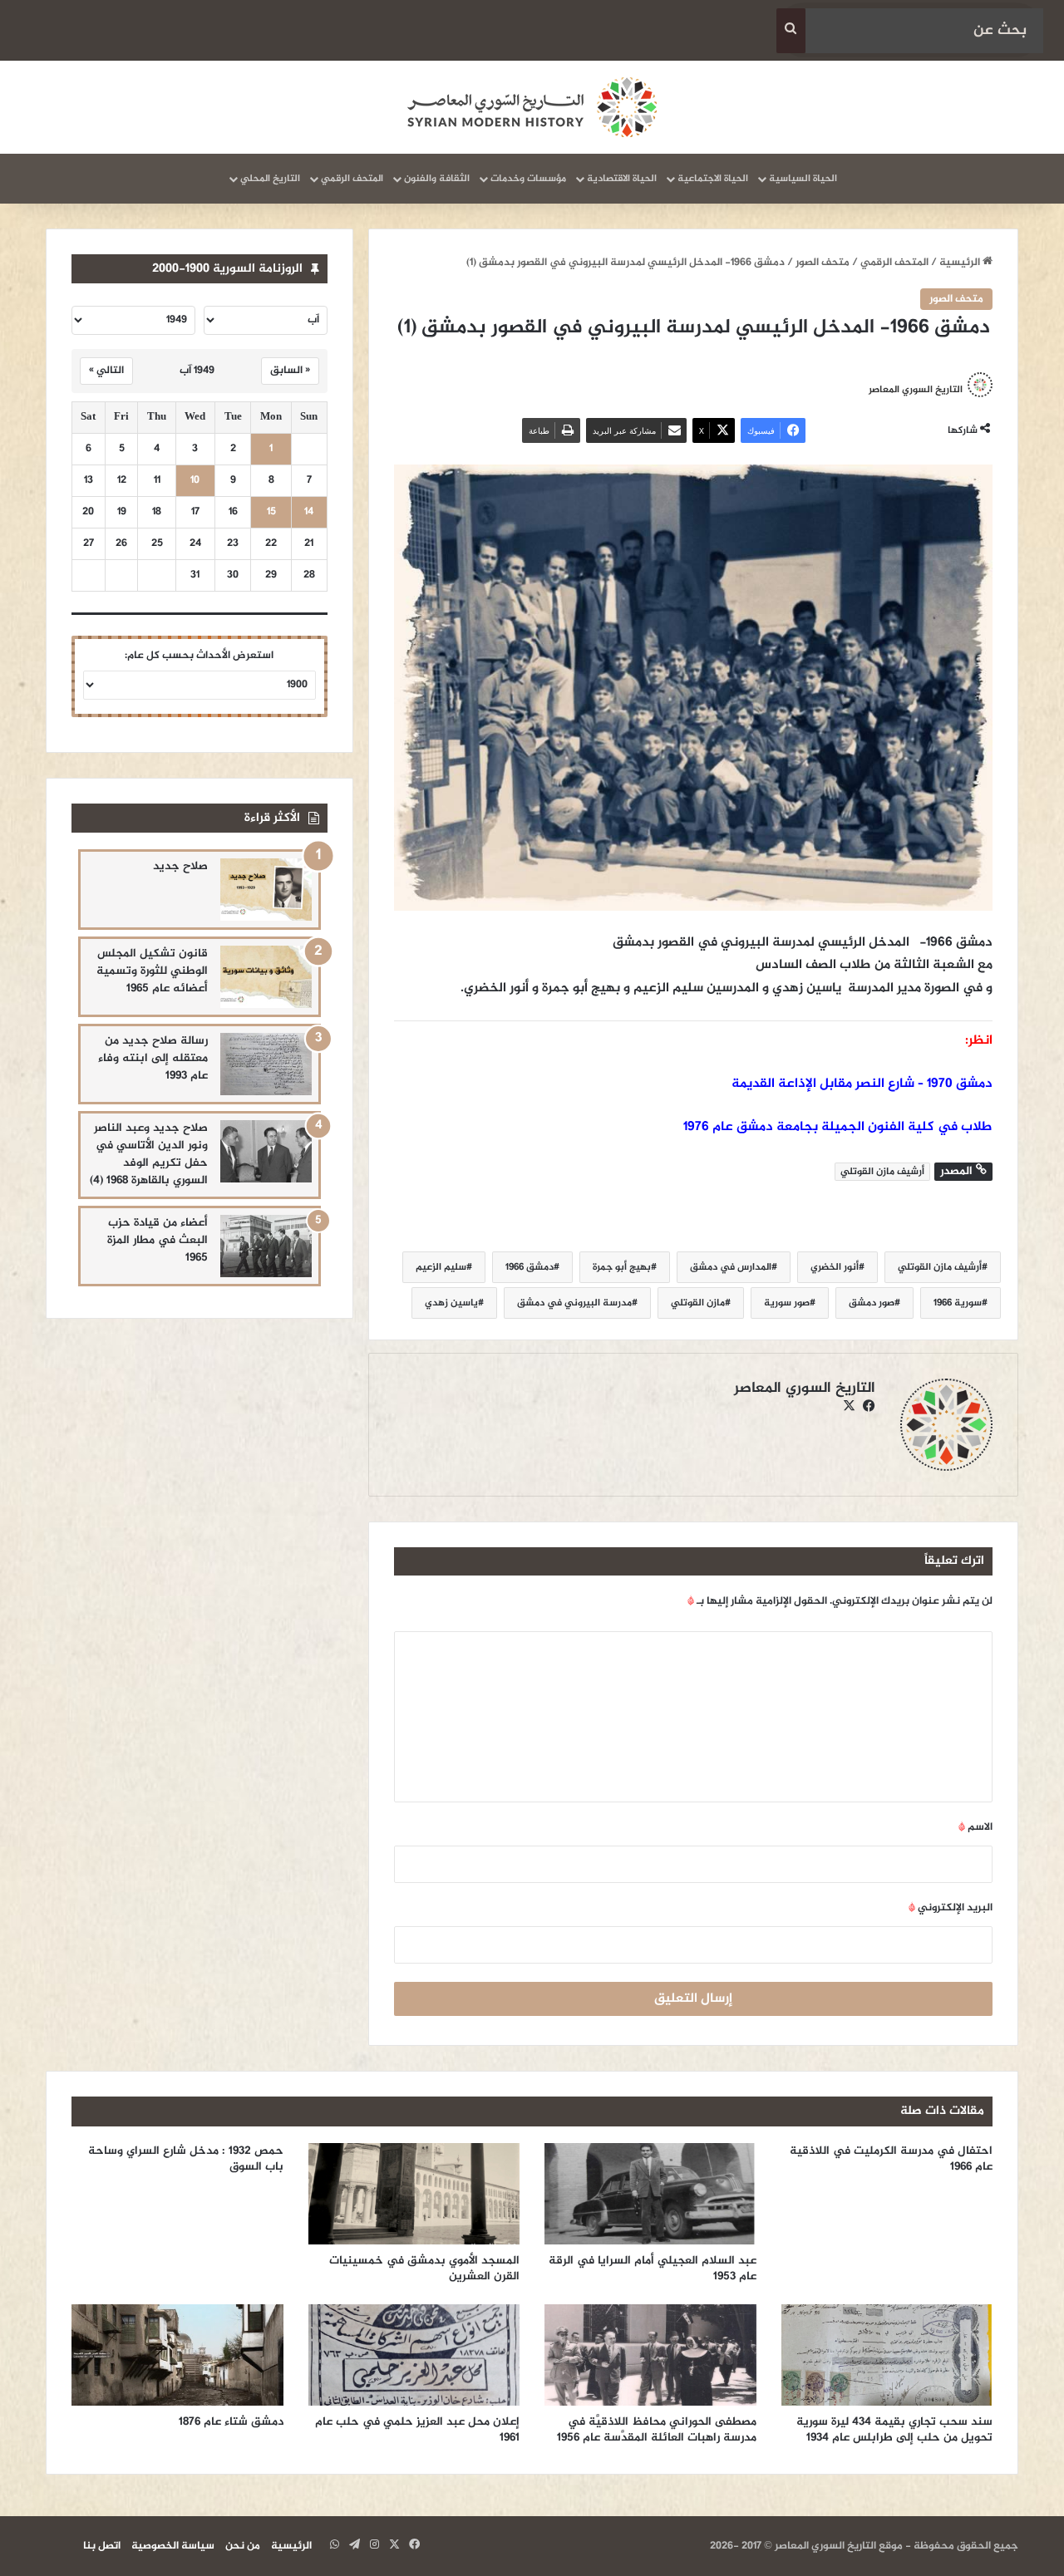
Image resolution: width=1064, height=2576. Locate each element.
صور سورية (787, 1303)
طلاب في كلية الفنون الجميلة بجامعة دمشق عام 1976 (838, 1127)
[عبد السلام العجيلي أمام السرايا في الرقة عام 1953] (650, 2194)
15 (271, 512)
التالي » (106, 371)
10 (195, 481)
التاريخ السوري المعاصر (916, 390)
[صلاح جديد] (266, 890)
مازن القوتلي (698, 1303)
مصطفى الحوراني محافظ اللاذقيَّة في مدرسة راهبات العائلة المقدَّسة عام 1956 (657, 2430)
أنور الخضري (835, 1267)
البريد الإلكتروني (951, 1908)
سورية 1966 (958, 1303)
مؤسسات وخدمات (528, 179)
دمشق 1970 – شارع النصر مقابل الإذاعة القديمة (862, 1084)
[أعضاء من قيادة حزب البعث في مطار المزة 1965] (266, 1246)
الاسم (975, 1827)
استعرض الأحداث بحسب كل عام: (199, 656)
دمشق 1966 (530, 1267)
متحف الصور (823, 263)
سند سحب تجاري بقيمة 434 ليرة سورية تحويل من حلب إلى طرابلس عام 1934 (894, 2430)
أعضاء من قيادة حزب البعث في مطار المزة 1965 (158, 1240)
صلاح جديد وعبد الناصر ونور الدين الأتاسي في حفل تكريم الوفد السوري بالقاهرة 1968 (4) (149, 1154)
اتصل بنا (102, 2546)
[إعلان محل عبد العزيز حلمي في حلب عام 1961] (414, 2355)
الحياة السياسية (803, 179)
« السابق (290, 371)
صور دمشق (872, 1303)
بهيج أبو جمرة (622, 1267)
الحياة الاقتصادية (622, 179)
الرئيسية (961, 263)
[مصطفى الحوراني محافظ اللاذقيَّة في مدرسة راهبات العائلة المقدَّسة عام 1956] (650, 2355)
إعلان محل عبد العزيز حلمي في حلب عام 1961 (417, 2430)
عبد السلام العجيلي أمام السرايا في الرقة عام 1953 (653, 2269)
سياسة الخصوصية (173, 2546)
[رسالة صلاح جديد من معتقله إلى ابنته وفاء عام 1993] (266, 1064)
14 (309, 512)
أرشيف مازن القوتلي (940, 1267)
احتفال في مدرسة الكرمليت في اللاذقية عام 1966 (891, 2159)
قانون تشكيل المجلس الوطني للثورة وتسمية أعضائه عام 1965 (152, 971)
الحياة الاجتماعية (713, 179)
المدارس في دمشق (731, 1267)
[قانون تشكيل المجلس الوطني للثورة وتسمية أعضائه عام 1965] (266, 977)
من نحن (243, 2546)
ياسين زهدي (451, 1303)
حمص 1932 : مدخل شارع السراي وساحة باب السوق (186, 2159)
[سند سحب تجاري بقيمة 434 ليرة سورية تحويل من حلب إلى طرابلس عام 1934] (887, 2355)
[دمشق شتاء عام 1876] (177, 2355)
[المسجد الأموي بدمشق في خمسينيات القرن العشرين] (414, 2194)
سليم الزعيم (441, 1267)
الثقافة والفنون (437, 179)
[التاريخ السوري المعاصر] (532, 107)
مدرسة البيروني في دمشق (574, 1303)
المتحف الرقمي (352, 179)
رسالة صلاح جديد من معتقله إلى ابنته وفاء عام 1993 (153, 1058)
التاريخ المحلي (270, 179)
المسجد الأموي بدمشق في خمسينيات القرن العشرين (424, 2269)
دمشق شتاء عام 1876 (231, 2422)
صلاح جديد (180, 866)
